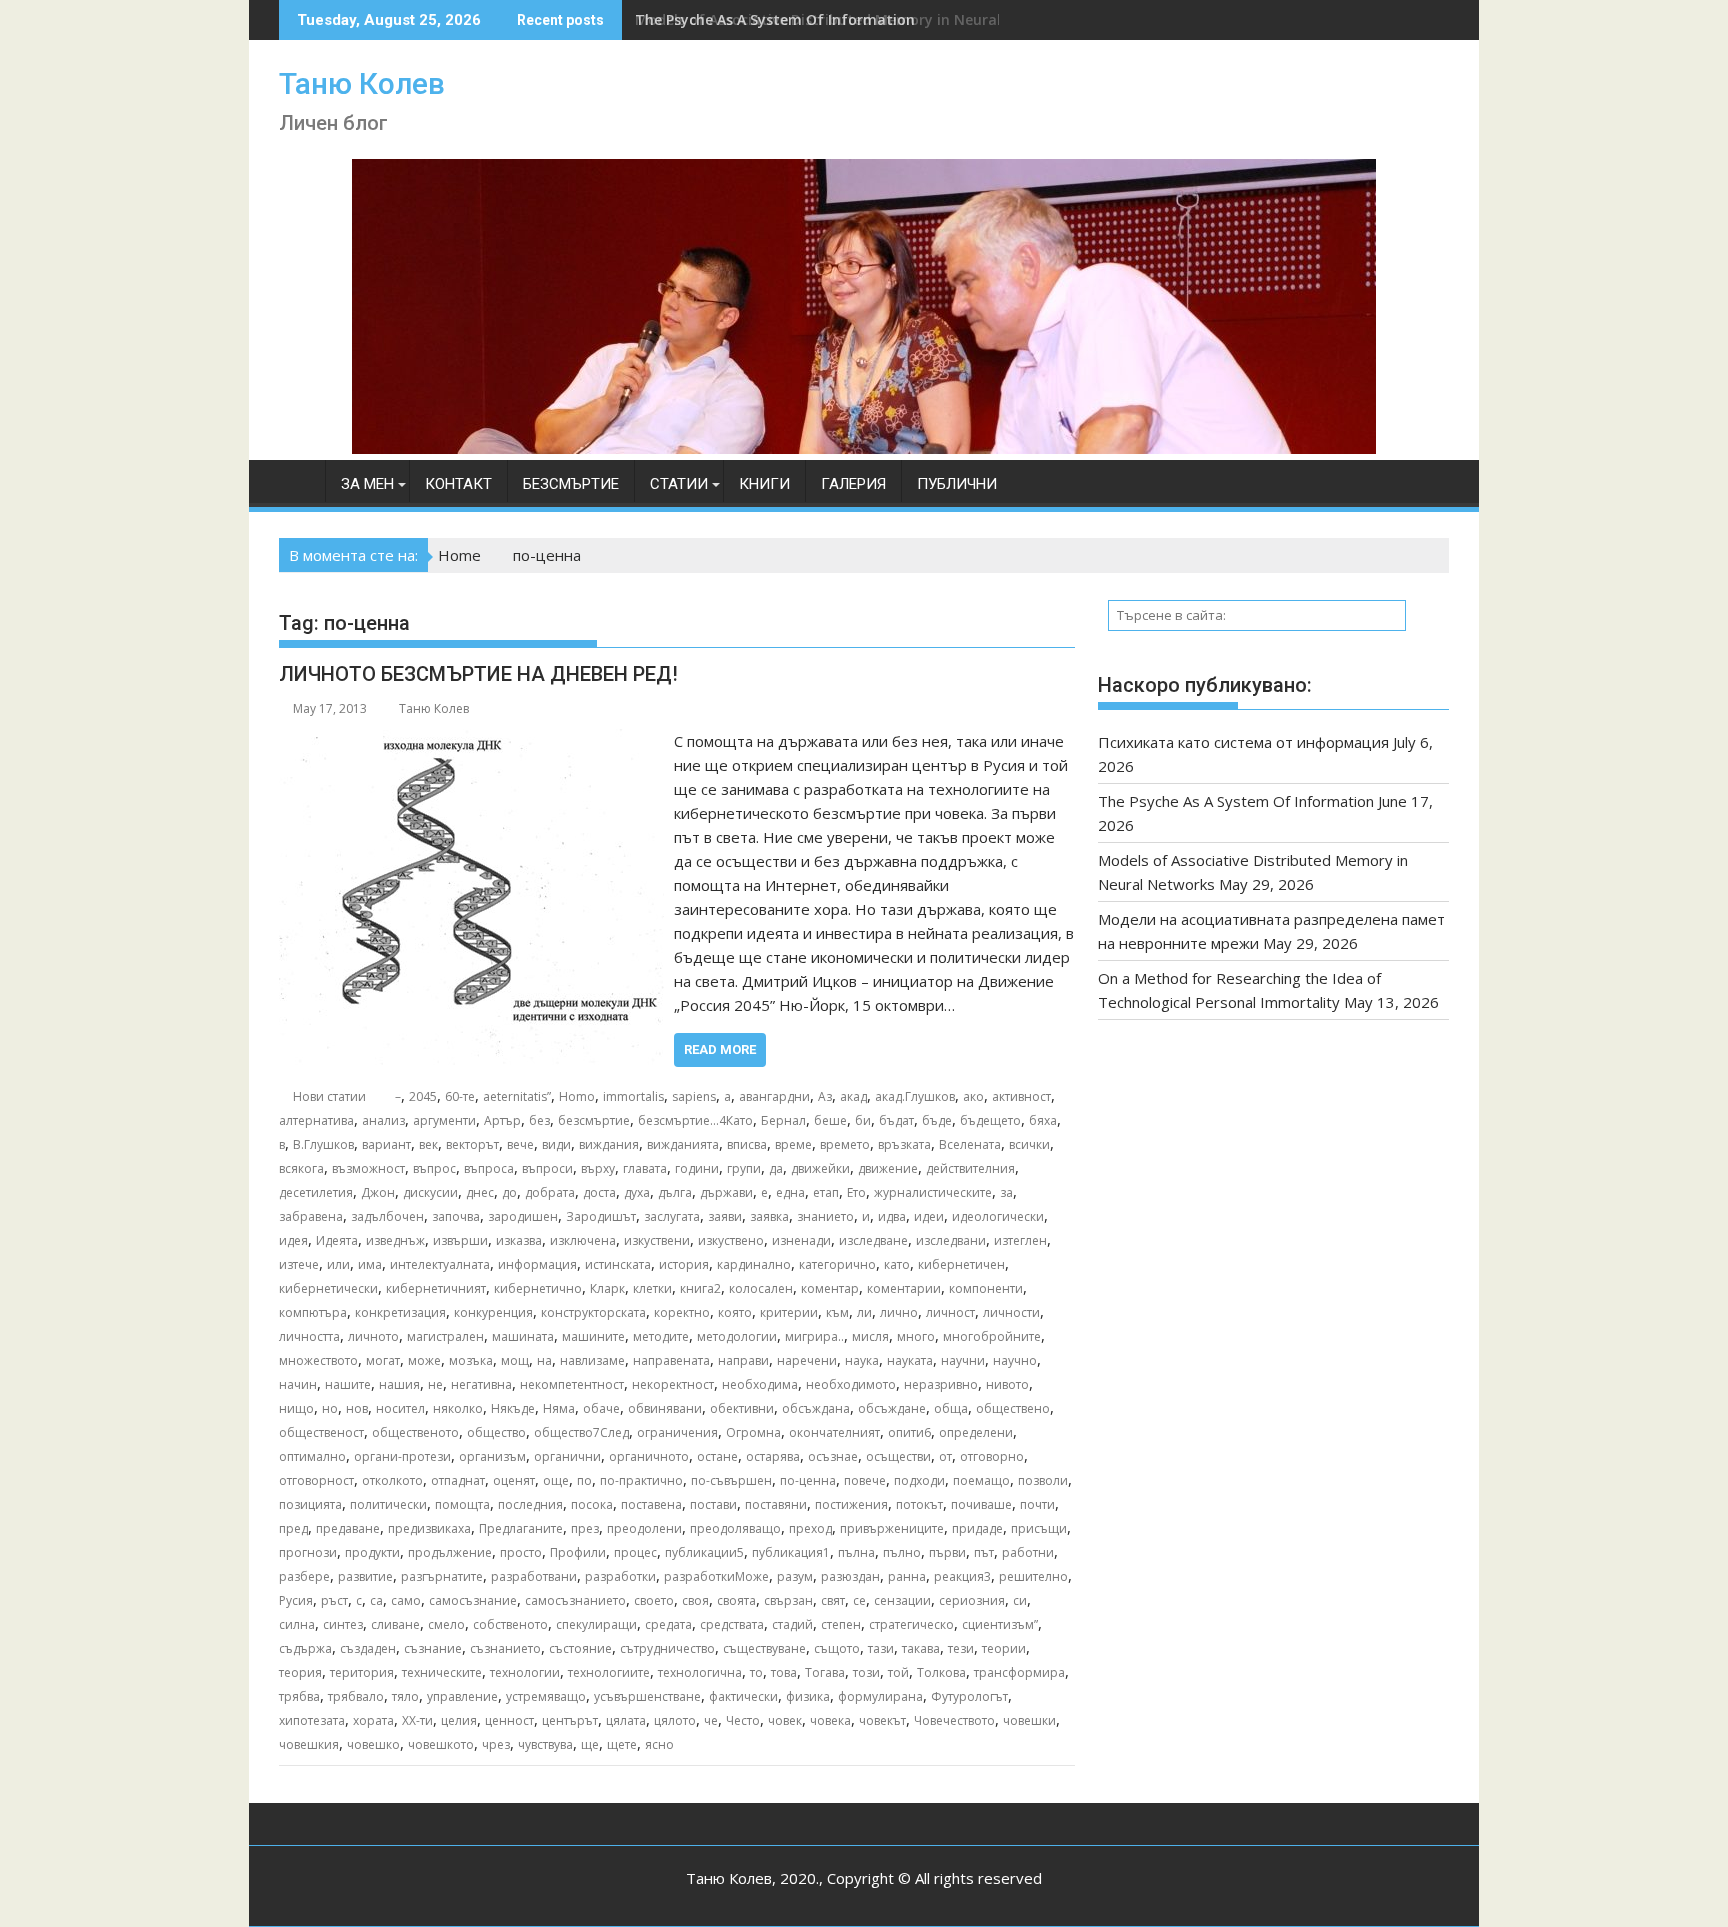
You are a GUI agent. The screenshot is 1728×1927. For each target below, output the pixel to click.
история (684, 1264)
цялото (675, 1720)
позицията (310, 1504)
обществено (1013, 1408)
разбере (304, 1576)
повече (865, 1480)
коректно (682, 1312)
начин (298, 1384)
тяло (405, 1696)
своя (695, 1600)
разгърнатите (442, 1576)
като (897, 1264)
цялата (626, 1720)
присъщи (1039, 1528)
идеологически (998, 1216)
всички (1029, 1144)
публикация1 (791, 1552)
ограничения (677, 1432)
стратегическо (911, 1624)
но (330, 1408)
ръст (334, 1600)
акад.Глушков (915, 1096)
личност (950, 1312)
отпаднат (458, 1480)
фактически (743, 1696)
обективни (742, 1408)
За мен (367, 484)
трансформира (1019, 1672)
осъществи (898, 1456)
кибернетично (538, 1288)
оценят (514, 1480)
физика (808, 1696)
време (793, 1144)
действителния (970, 1168)
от (945, 1456)
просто (521, 1552)
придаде (977, 1528)
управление (462, 1696)
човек (785, 1720)
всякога (301, 1168)
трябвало (356, 1696)
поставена (651, 1504)
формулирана (880, 1696)
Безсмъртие (571, 484)
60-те (460, 1096)
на (544, 1360)
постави (713, 1504)
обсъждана (816, 1408)
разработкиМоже (716, 1576)
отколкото (392, 1480)
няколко (458, 1408)
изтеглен (1020, 1240)
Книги (764, 484)
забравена (311, 1216)
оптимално (312, 1456)
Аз (825, 1096)
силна (297, 1624)
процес (635, 1552)
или (338, 1264)
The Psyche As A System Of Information (1236, 801)
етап (826, 1192)
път (984, 1552)
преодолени (644, 1528)
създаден (368, 1648)
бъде (937, 1120)
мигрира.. (814, 1336)
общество (496, 1432)
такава (921, 1648)
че (711, 1720)
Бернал (783, 1120)
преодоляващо (735, 1528)
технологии (525, 1672)
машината (523, 1336)
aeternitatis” (517, 1096)
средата (668, 1624)
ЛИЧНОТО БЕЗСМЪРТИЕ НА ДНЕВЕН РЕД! (478, 674)
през (585, 1528)
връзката (904, 1144)
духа (637, 1192)
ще (590, 1744)
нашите (348, 1384)
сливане (395, 1624)
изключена (583, 1240)
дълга (675, 1192)
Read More (720, 1049)
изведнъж (395, 1240)
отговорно (992, 1456)
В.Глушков (323, 1144)
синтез (343, 1624)
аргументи (444, 1120)
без (539, 1120)
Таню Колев (362, 83)
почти (1037, 1504)
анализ (383, 1120)
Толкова (941, 1672)
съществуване (764, 1648)
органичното (649, 1456)
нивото (1007, 1384)
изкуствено (731, 1240)
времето (845, 1144)
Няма (559, 1408)
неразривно (941, 1384)
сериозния (972, 1600)
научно (1015, 1360)
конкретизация (400, 1312)
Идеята (337, 1240)
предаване (348, 1528)
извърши (460, 1240)
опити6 (909, 1432)
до (509, 1192)
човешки (1029, 1720)
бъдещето (990, 1120)
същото (837, 1648)
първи (947, 1552)
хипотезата (312, 1720)
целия (459, 1720)
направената (671, 1360)
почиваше (981, 1504)
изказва (519, 1240)
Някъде (513, 1408)
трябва (299, 1696)
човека (830, 1720)
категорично (837, 1264)
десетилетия (316, 1192)
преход (810, 1528)
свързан (788, 1600)
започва (456, 1216)
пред (293, 1528)
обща (951, 1408)
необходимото (851, 1384)
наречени (807, 1360)
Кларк (607, 1288)
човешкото (441, 1744)
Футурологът (969, 1696)
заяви (725, 1216)
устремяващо (546, 1696)
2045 (423, 1096)
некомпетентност (572, 1384)
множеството (318, 1360)
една (790, 1192)
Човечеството (954, 1720)
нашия (399, 1384)
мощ (515, 1360)
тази (881, 1648)
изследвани (951, 1240)
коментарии (904, 1288)
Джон (378, 1192)
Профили (578, 1552)
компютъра (313, 1312)
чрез (496, 1744)
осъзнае (833, 1456)
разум (795, 1576)
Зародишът (601, 1216)
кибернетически (328, 1288)
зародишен (523, 1216)
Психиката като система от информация (1243, 742)
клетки (652, 1288)
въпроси (547, 1168)
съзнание (433, 1648)
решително (1033, 1576)
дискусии (430, 1192)
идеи (929, 1216)
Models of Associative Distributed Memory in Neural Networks (853, 19)
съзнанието (505, 1648)
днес (480, 1192)
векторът (472, 1144)
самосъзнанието (575, 1600)
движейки (820, 1168)
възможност (368, 1168)
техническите (442, 1672)
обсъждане (892, 1408)
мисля (870, 1336)
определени (976, 1432)
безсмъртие (594, 1120)
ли (864, 1312)
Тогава (825, 1672)
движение (888, 1168)
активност (1021, 1096)
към (837, 1312)
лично (899, 1312)
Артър (502, 1120)
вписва (747, 1144)
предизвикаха (429, 1528)
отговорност (316, 1480)
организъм (492, 1456)
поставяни (776, 1504)
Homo (577, 1096)
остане (717, 1456)
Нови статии (329, 1096)
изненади (801, 1240)
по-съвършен (731, 1480)
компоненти (986, 1288)
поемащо (981, 1480)
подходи (919, 1480)
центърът (570, 1720)
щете (622, 1744)
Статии (679, 484)
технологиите (609, 1672)
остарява (773, 1456)
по (584, 1480)
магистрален (445, 1336)
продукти (372, 1552)
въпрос (434, 1168)
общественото (415, 1432)
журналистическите (933, 1192)
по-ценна (808, 1480)
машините (593, 1336)
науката (910, 1360)
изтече (299, 1264)
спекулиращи (596, 1624)
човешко (373, 1744)
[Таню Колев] (864, 448)
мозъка (471, 1360)
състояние (580, 1648)
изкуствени (657, 1240)
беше (830, 1120)
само (406, 1600)
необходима (760, 1384)
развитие (365, 1576)
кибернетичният (436, 1288)
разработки (620, 1576)
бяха (1043, 1120)
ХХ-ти (417, 1720)
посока (592, 1504)
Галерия (853, 484)
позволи (1043, 1480)
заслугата (672, 1216)
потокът (919, 1504)
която (735, 1312)
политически (388, 1504)
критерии (789, 1312)
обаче (601, 1408)
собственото (510, 1624)
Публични (957, 484)
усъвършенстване (647, 1696)
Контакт (458, 484)
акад (853, 1096)
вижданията (683, 1144)
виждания (609, 1144)
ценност (509, 1720)
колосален (761, 1288)
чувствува (545, 1744)
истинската (618, 1264)
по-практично (641, 1480)
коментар (830, 1288)
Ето (856, 1192)
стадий (792, 1624)
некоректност (673, 1384)
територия (362, 1672)
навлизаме (592, 1360)
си (1020, 1600)
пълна (856, 1552)
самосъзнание (473, 1600)
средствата (732, 1624)
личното (373, 1336)
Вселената (970, 1144)
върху (598, 1168)
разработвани (534, 1576)
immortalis (633, 1096)
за (1006, 1192)
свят (833, 1600)
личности (1011, 1312)
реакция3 (962, 1576)
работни (1028, 1552)
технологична (700, 1672)
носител (400, 1408)
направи (743, 1360)
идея (293, 1240)
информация (537, 1264)
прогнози (308, 1552)
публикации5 (704, 1552)
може (424, 1360)
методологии (737, 1336)
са (376, 1600)
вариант (386, 1144)
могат (383, 1360)
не (435, 1384)
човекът (882, 1720)
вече (520, 1144)
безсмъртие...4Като (695, 1120)
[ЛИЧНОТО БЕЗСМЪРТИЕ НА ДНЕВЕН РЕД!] (471, 741)
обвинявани (665, 1408)
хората (373, 1720)
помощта (462, 1504)
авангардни (774, 1096)
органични (567, 1456)
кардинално (754, 1264)
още (556, 1480)
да (776, 1168)
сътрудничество (667, 1648)
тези (961, 1648)
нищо (296, 1408)
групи (744, 1168)
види (556, 1144)
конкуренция (493, 1312)
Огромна (753, 1432)
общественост (321, 1432)
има (370, 1264)
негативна (481, 1384)
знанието (825, 1216)
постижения (851, 1504)
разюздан (850, 1576)
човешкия (309, 1744)
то (756, 1672)
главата (645, 1168)
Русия (296, 1600)
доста (599, 1192)
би (863, 1120)
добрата (550, 1192)
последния (530, 1504)
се (859, 1600)
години (697, 1168)
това (784, 1672)
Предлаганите (521, 1528)
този (866, 1672)
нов (357, 1408)
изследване (873, 1240)
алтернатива (316, 1120)
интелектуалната (440, 1264)
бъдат (896, 1120)
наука (862, 1360)
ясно (659, 1744)
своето (654, 1600)
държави (726, 1192)
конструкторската (593, 1312)
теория (300, 1672)
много (916, 1336)
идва (892, 1216)
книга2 (700, 1288)
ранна (907, 1576)
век (428, 1144)
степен (841, 1624)
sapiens (694, 1096)
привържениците (892, 1528)
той (898, 1672)
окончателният (834, 1432)
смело (446, 1624)
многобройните (992, 1336)
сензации (902, 1600)
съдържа (305, 1648)
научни (963, 1360)
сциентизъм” (1000, 1624)
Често (743, 1720)
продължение (450, 1552)
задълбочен (387, 1216)
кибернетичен (961, 1264)
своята (736, 1600)
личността (309, 1336)
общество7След (581, 1432)
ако (973, 1096)
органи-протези (402, 1456)
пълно (902, 1552)
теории (1004, 1648)
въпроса (489, 1168)
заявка (769, 1216)
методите (661, 1336)
